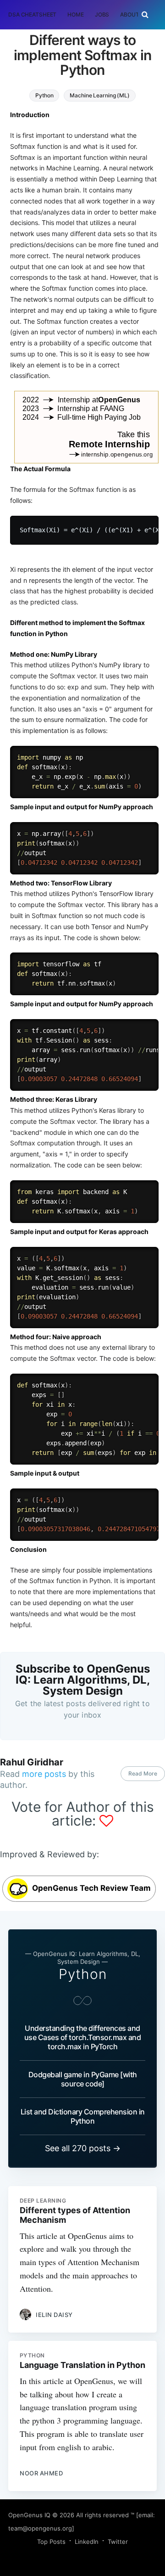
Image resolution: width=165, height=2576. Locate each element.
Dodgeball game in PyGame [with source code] (83, 2079)
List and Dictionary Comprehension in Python (83, 2116)
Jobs (102, 14)
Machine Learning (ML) (99, 95)
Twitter (118, 2542)
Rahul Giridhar (32, 1762)
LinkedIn (87, 2542)
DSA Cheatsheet (32, 14)
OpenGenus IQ (29, 2515)
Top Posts (51, 2542)
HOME (76, 14)
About (129, 14)
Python (44, 95)
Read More (143, 1773)
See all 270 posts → (83, 2148)
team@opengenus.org (40, 2528)
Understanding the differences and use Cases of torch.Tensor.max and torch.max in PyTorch (83, 2037)
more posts (44, 1774)
